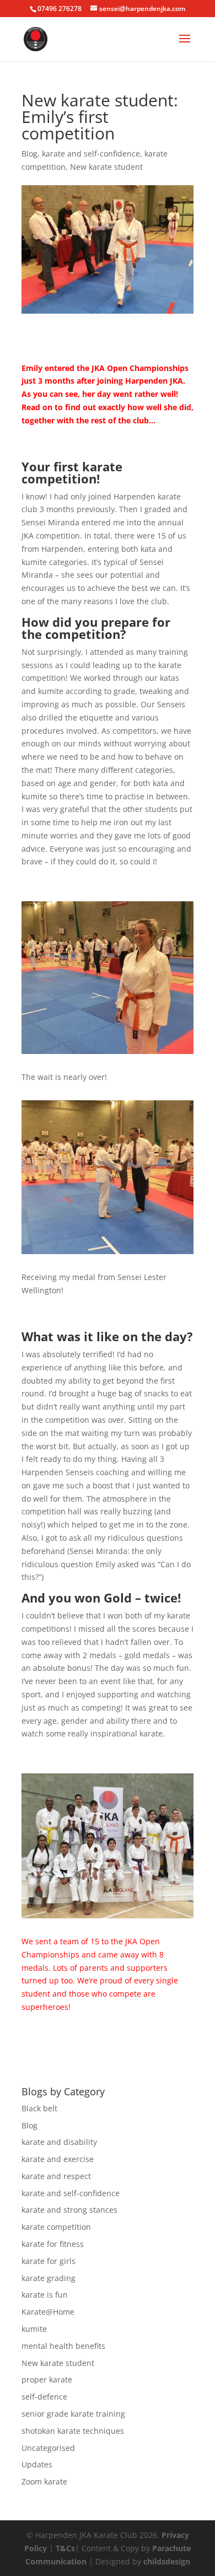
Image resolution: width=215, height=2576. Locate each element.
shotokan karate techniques (73, 2431)
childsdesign (167, 2561)
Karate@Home (48, 2312)
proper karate (47, 2379)
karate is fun (45, 2295)
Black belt (39, 2108)
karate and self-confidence (91, 154)
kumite (34, 2329)
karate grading (49, 2278)
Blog (29, 154)
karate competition (56, 2227)
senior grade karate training (73, 2414)
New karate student (106, 167)
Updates (37, 2464)
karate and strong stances (69, 2210)
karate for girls (49, 2261)
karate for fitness (53, 2244)
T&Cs (65, 2548)
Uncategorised (48, 2448)
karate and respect (56, 2176)
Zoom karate (44, 2481)
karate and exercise (58, 2159)
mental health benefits (63, 2346)
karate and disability (59, 2142)
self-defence (44, 2397)
